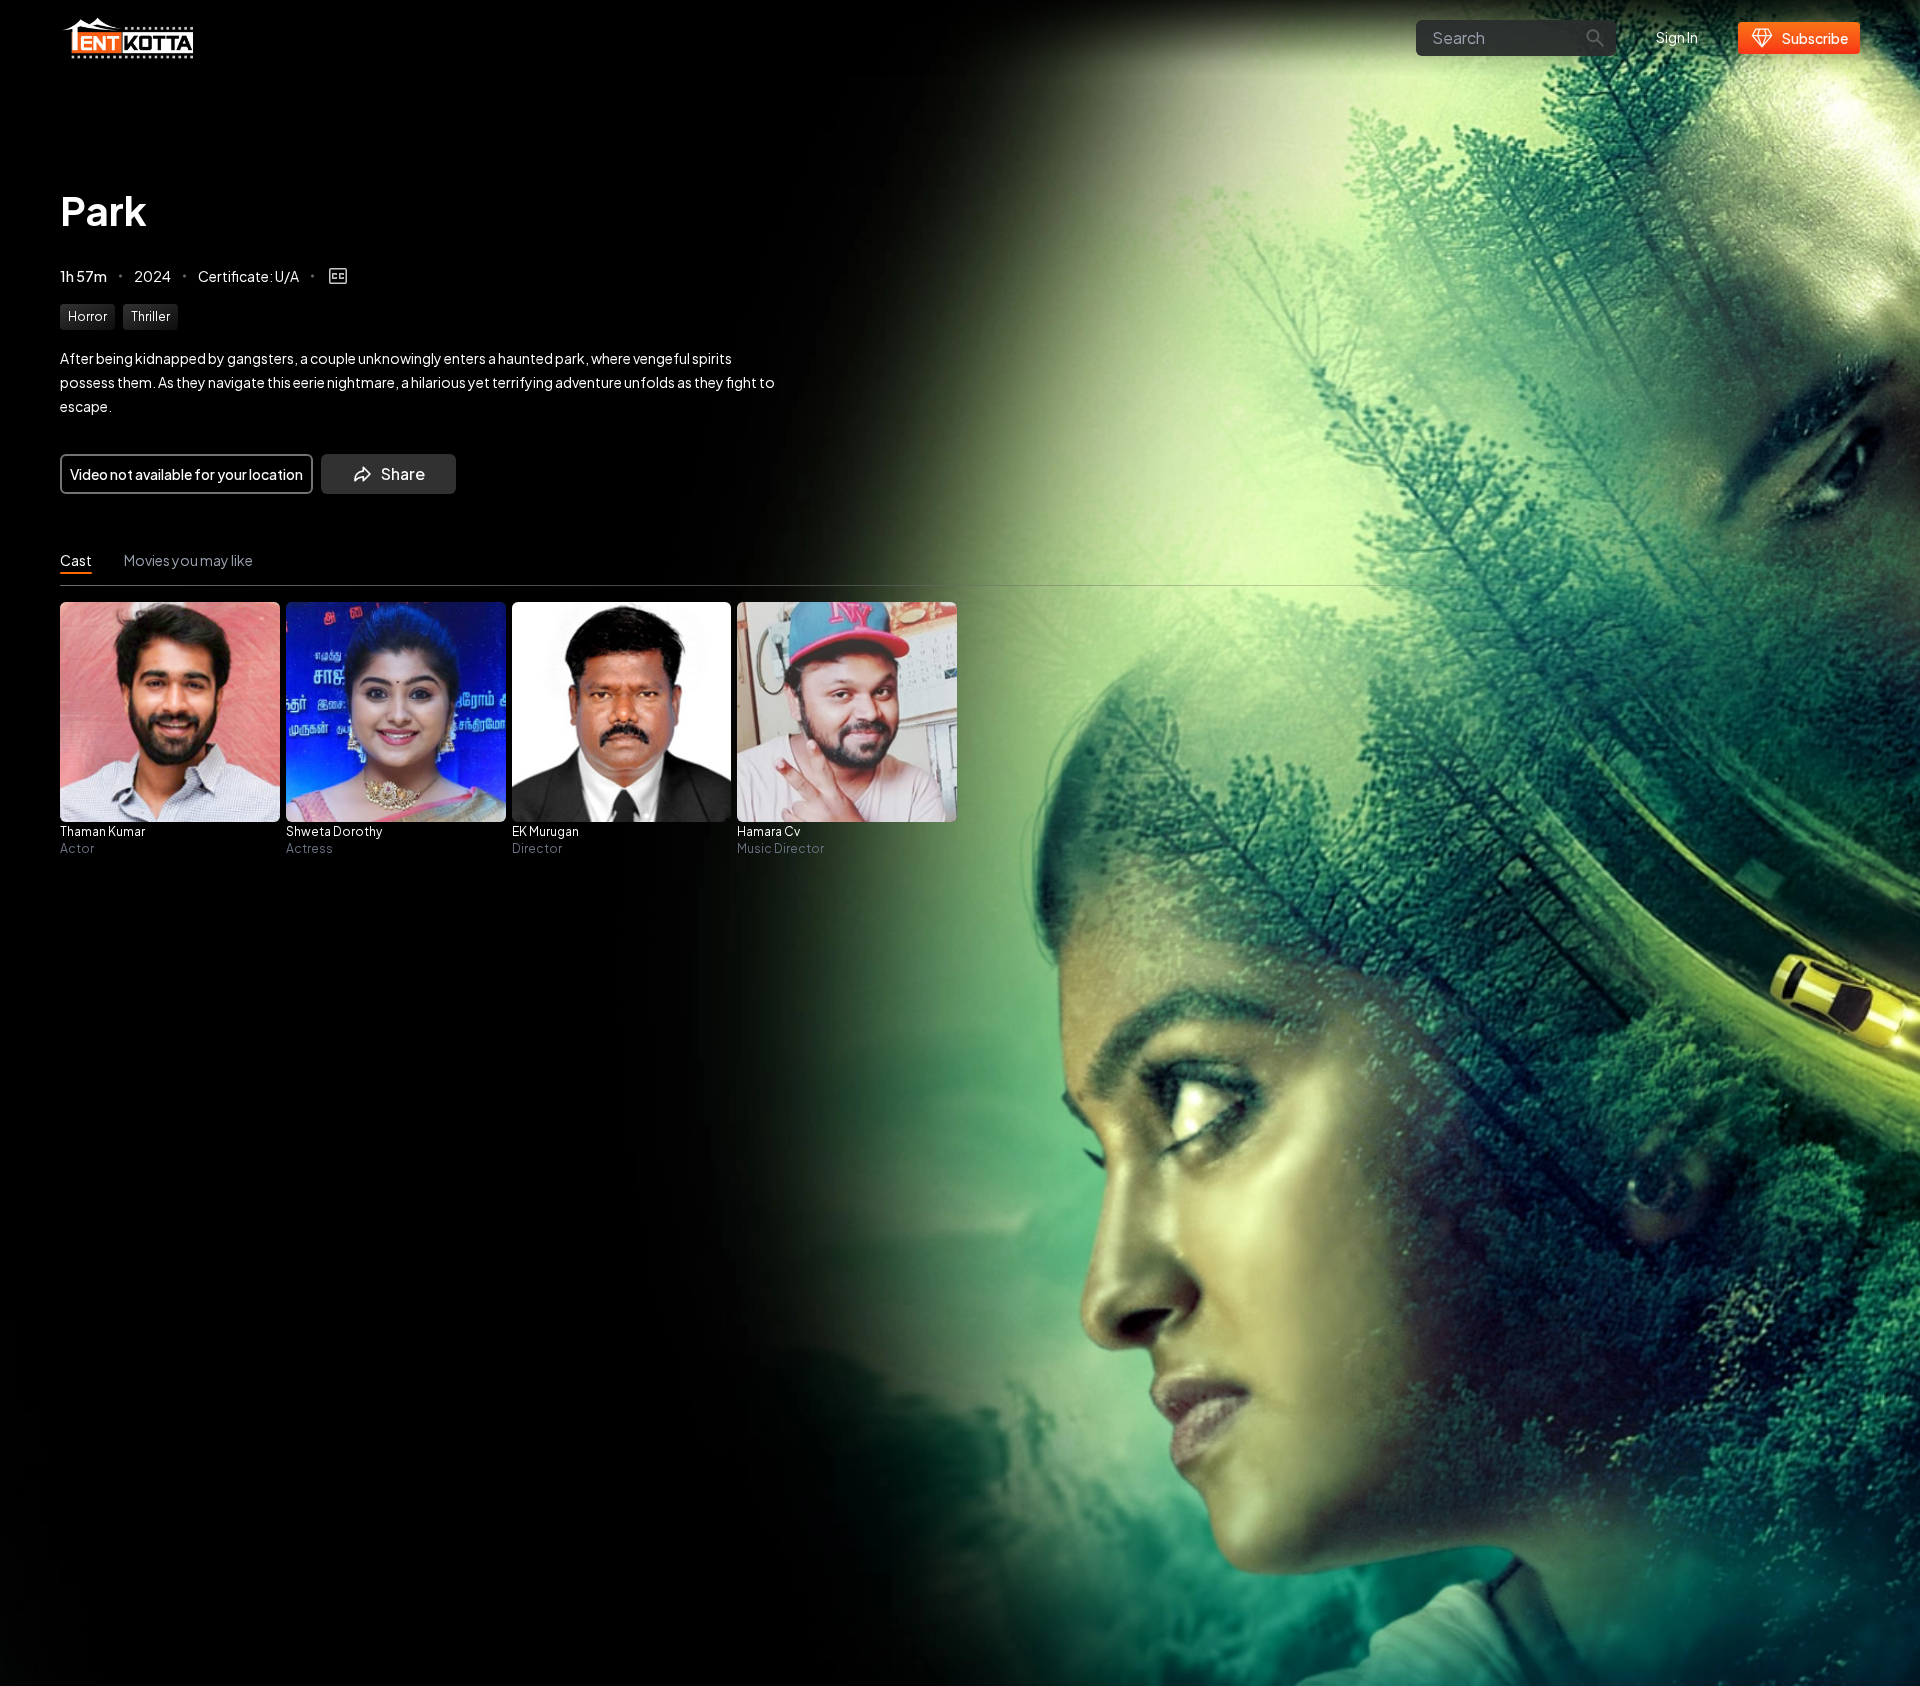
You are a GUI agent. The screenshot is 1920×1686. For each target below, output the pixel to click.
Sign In (1677, 37)
